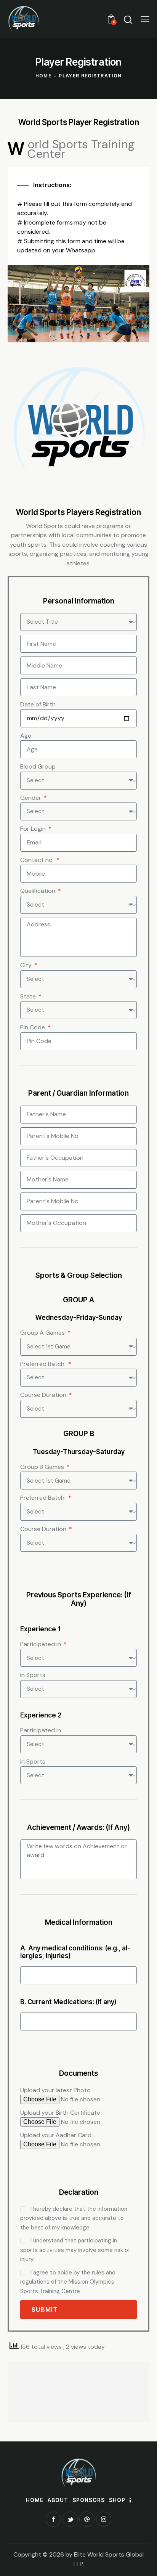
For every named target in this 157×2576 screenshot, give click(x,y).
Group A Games (43, 1333)
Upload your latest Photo (55, 2090)
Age (26, 736)
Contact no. (38, 860)
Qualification (38, 891)
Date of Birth (38, 704)
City (27, 965)
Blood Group (38, 766)
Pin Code (33, 1027)
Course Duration (44, 1395)
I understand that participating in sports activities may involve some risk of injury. (75, 2250)
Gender (31, 798)
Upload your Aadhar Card (56, 2135)
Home (43, 76)
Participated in (41, 1644)
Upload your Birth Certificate (60, 2113)
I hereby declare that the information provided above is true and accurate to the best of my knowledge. (74, 2218)
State (29, 996)
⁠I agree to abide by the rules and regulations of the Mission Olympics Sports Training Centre (68, 2282)
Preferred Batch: (44, 1364)
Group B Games (43, 1467)
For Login (34, 829)
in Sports (33, 1675)
